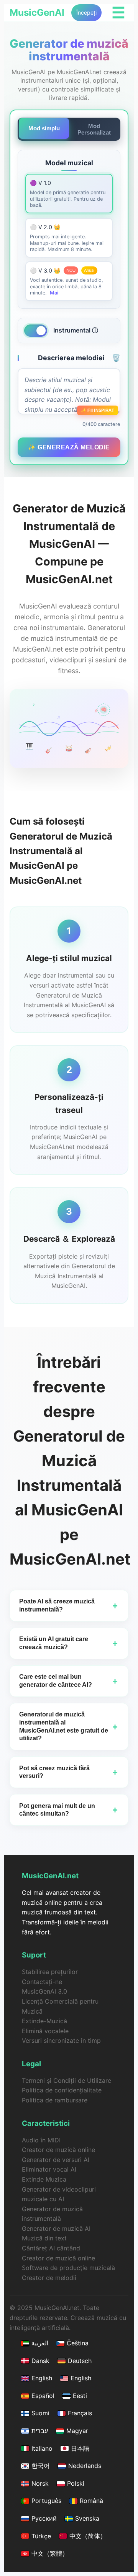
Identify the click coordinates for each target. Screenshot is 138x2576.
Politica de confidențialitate (62, 2090)
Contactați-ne (42, 1982)
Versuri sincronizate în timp (61, 2041)
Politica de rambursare (55, 2100)
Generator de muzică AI (56, 2228)
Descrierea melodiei (79, 358)
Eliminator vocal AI (49, 2169)
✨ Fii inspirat (98, 410)
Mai (54, 293)
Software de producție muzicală (68, 2268)
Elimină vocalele (45, 2031)
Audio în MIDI (41, 2140)
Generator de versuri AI (56, 2160)
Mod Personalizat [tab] (94, 129)
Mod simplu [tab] (44, 128)
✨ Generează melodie (69, 447)
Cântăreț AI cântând (51, 2248)
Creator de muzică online (58, 2150)
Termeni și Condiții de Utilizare (67, 2080)
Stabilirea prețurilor (50, 1972)
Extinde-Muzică (44, 2021)
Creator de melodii (49, 2278)
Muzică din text (44, 2238)
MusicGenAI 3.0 (44, 1991)
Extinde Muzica (44, 2179)
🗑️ (116, 358)
